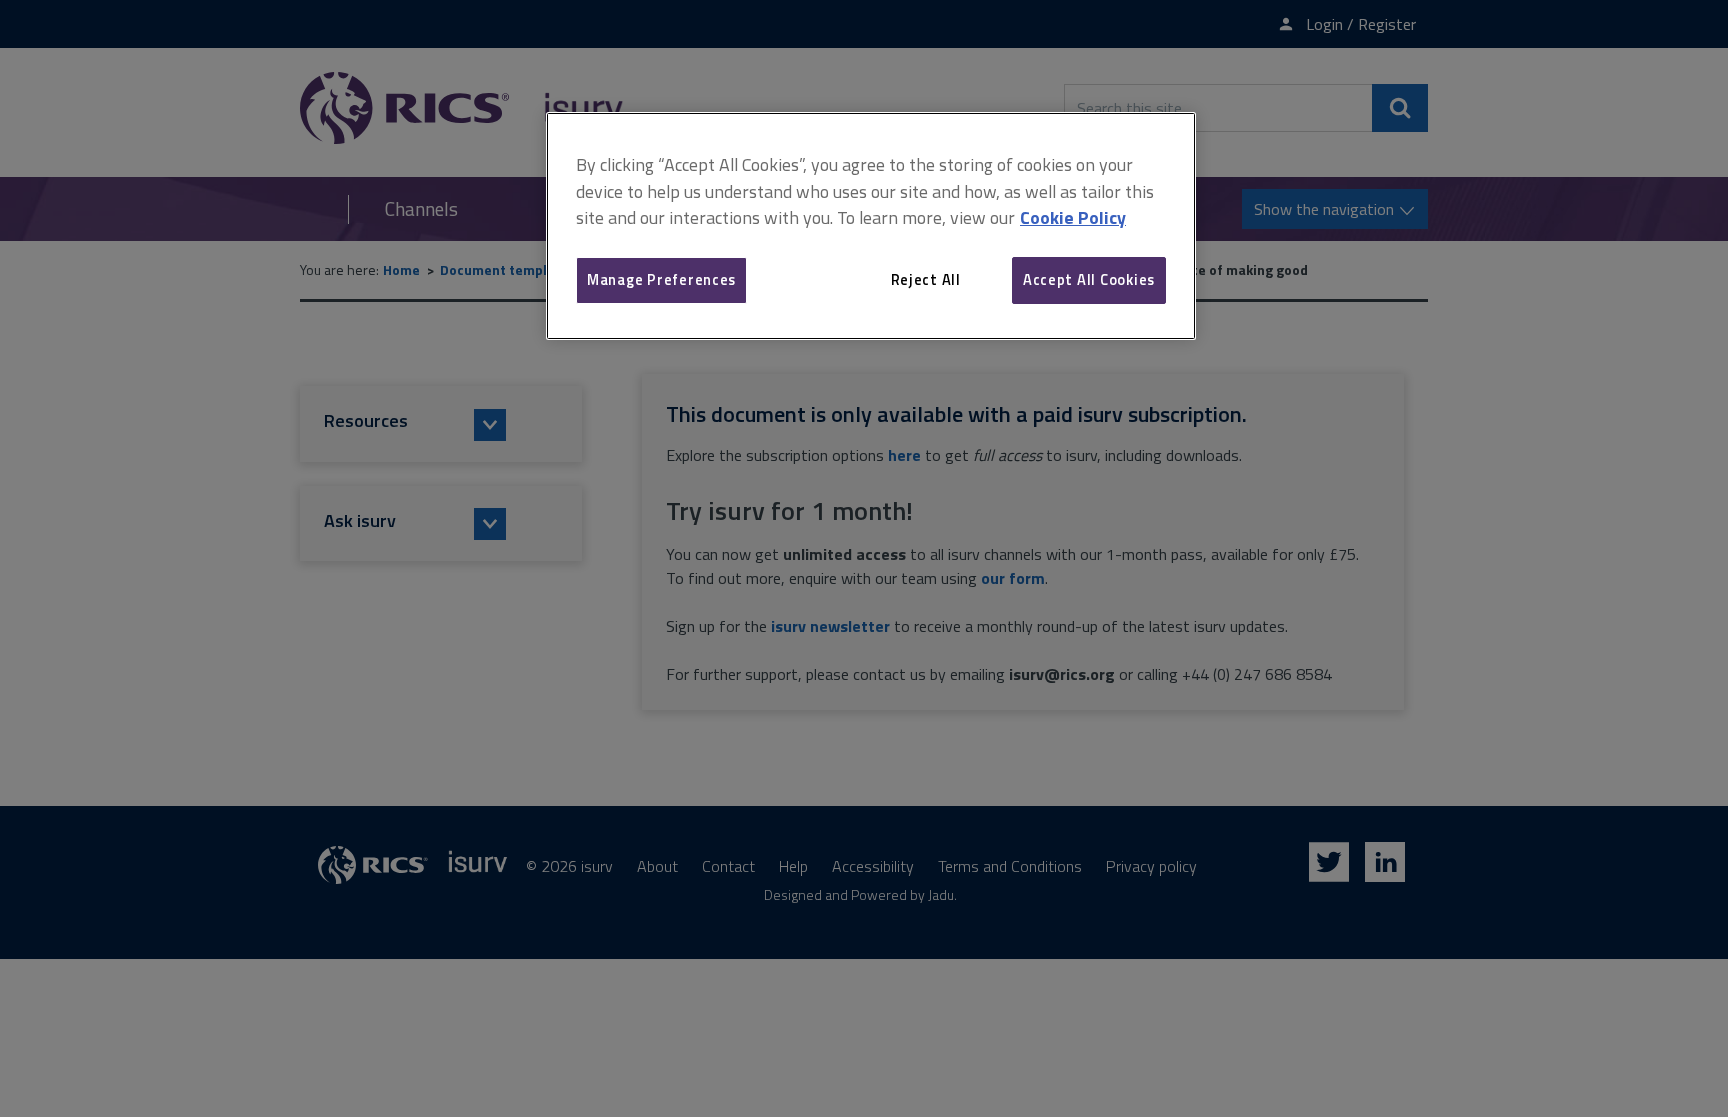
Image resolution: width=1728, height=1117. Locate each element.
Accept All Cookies (1089, 279)
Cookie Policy (1073, 217)
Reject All (926, 279)
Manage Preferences (661, 279)
